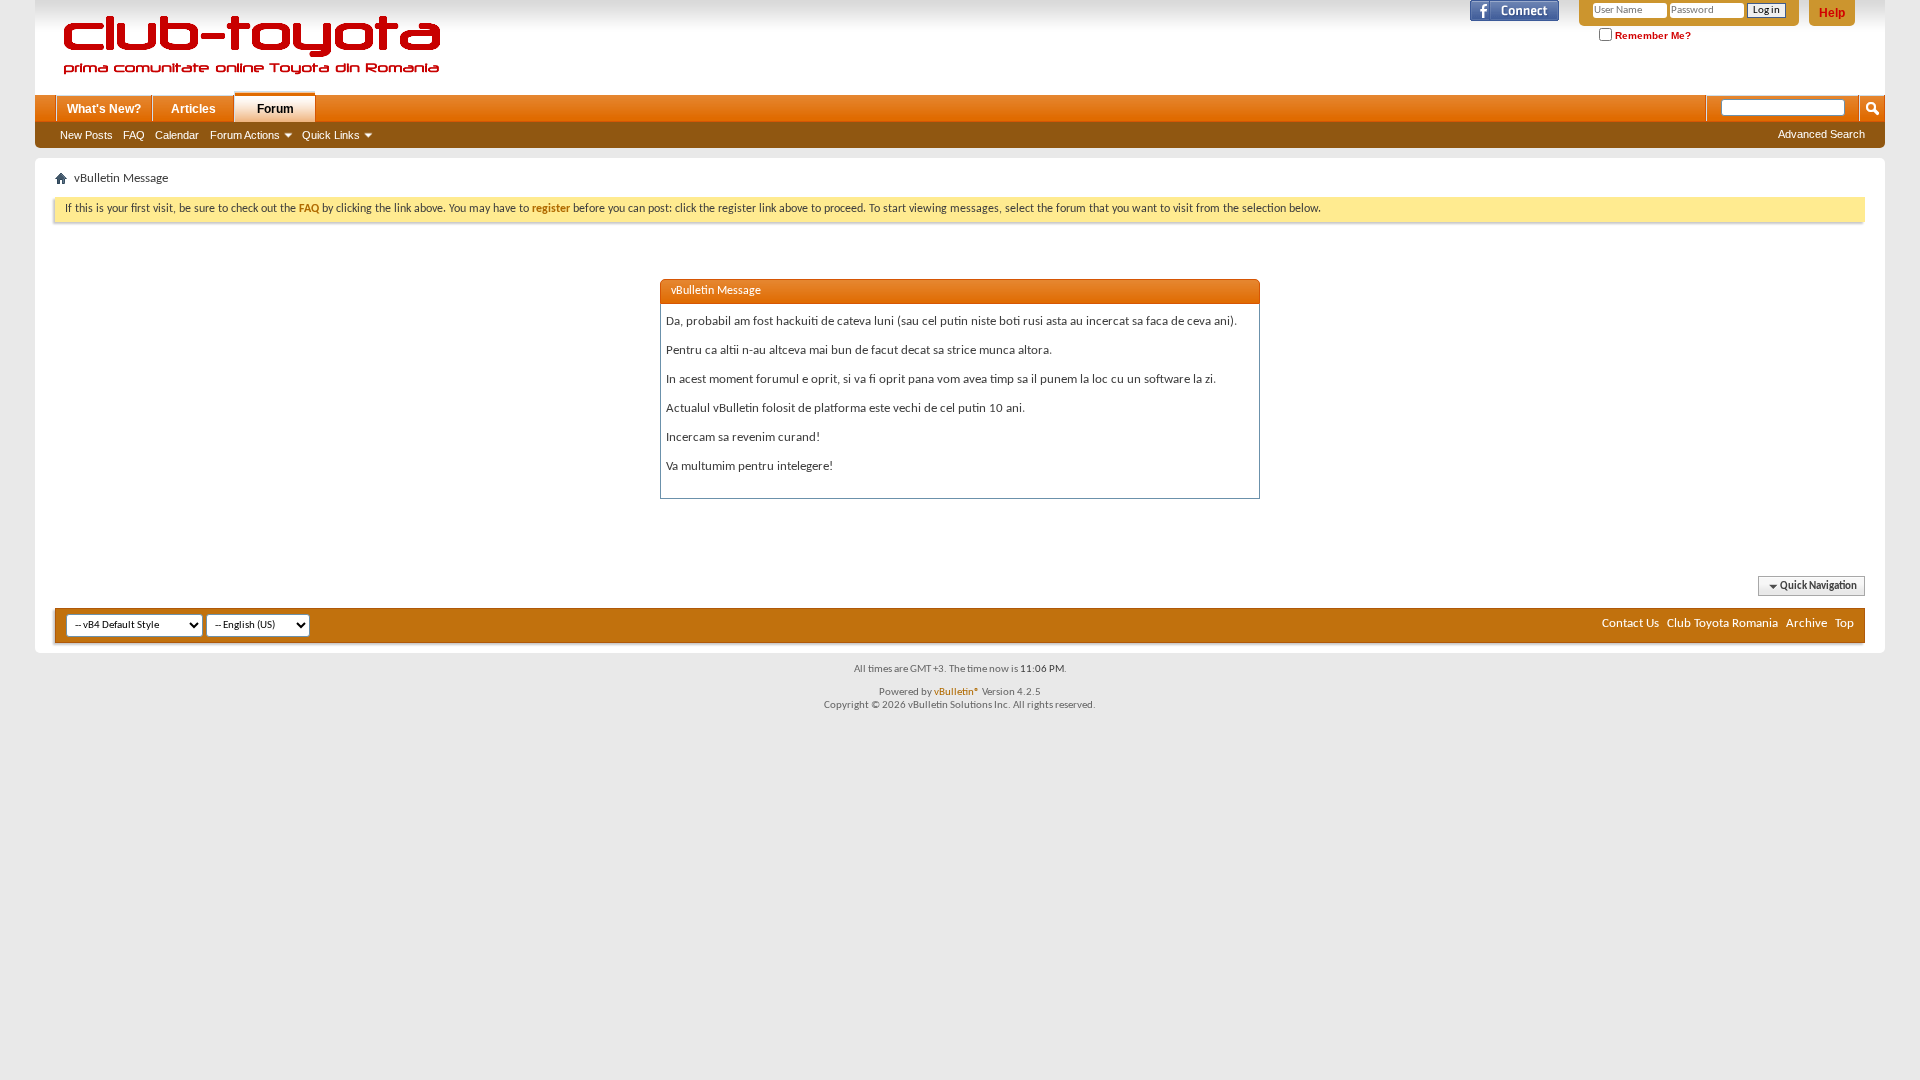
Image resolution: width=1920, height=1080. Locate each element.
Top (1844, 623)
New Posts (86, 135)
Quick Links (331, 135)
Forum (275, 109)
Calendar (177, 135)
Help (1832, 13)
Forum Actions (245, 135)
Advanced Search (1821, 134)
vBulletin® (957, 692)
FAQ (134, 135)
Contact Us (1630, 623)
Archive (1806, 623)
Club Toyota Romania (1722, 623)
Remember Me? (1651, 35)
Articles (193, 109)
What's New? (104, 109)
